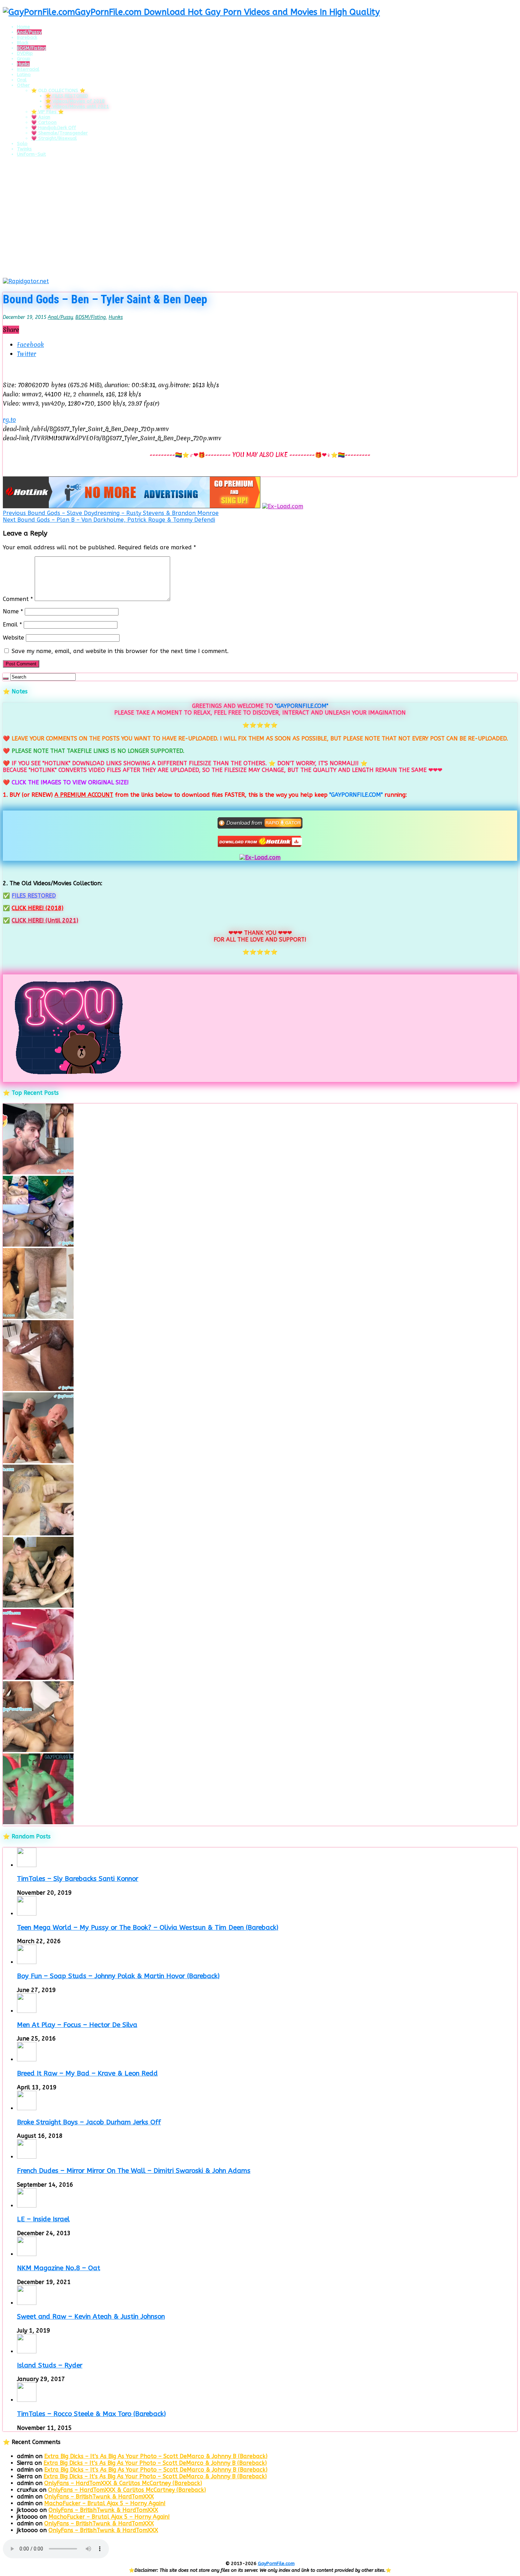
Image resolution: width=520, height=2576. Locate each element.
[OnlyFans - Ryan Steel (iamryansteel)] (38, 1317)
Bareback (27, 37)
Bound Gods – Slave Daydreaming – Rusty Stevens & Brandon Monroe (111, 513)
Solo (22, 144)
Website (13, 638)
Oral (22, 80)
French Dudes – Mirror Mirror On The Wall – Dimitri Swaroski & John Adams (134, 2171)
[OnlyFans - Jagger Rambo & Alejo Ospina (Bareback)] (38, 1172)
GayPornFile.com (276, 2563)
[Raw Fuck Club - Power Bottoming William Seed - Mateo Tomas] (38, 1678)
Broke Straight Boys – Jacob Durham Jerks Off (89, 2122)
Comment (18, 599)
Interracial (28, 69)
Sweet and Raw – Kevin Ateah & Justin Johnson (91, 2317)
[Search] (6, 679)
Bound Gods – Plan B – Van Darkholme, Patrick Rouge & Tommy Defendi (109, 520)
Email (12, 625)
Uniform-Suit (31, 154)
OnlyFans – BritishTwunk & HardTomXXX (99, 2497)
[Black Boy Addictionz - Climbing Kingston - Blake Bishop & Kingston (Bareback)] (38, 1389)
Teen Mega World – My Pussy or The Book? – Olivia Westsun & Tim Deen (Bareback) (148, 1928)
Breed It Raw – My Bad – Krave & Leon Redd (87, 2073)
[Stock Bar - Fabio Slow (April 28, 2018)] (38, 1822)
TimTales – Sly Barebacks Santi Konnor (78, 1879)
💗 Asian (41, 117)
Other (23, 85)
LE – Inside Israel (43, 2219)
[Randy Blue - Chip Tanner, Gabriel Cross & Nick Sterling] (38, 1606)
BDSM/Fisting (31, 48)
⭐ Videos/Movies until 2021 (77, 106)
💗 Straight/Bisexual (54, 138)
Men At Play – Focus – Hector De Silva (77, 2025)
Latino (24, 75)
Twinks (24, 149)
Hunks (23, 64)
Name (13, 611)
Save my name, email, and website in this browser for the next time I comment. (120, 651)
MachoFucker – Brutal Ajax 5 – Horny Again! (105, 2503)
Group (24, 59)
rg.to (9, 420)
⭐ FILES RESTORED (67, 96)
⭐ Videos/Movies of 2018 (75, 101)
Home (24, 27)
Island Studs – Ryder (50, 2365)
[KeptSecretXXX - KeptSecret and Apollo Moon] (38, 1245)
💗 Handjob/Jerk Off (54, 128)
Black (23, 43)
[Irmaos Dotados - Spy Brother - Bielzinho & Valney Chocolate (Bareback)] (38, 1750)
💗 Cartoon (44, 122)
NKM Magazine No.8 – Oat (59, 2268)
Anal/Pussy (29, 32)
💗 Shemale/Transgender (59, 133)
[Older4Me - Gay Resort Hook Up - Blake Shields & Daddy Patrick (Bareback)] (38, 1461)
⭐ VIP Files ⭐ (47, 112)
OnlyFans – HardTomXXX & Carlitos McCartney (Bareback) (123, 2483)
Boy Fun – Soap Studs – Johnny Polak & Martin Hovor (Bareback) (118, 1976)
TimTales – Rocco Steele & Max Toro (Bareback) (91, 2414)
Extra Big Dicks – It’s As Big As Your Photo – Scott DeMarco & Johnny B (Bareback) (156, 2456)
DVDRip (25, 53)
